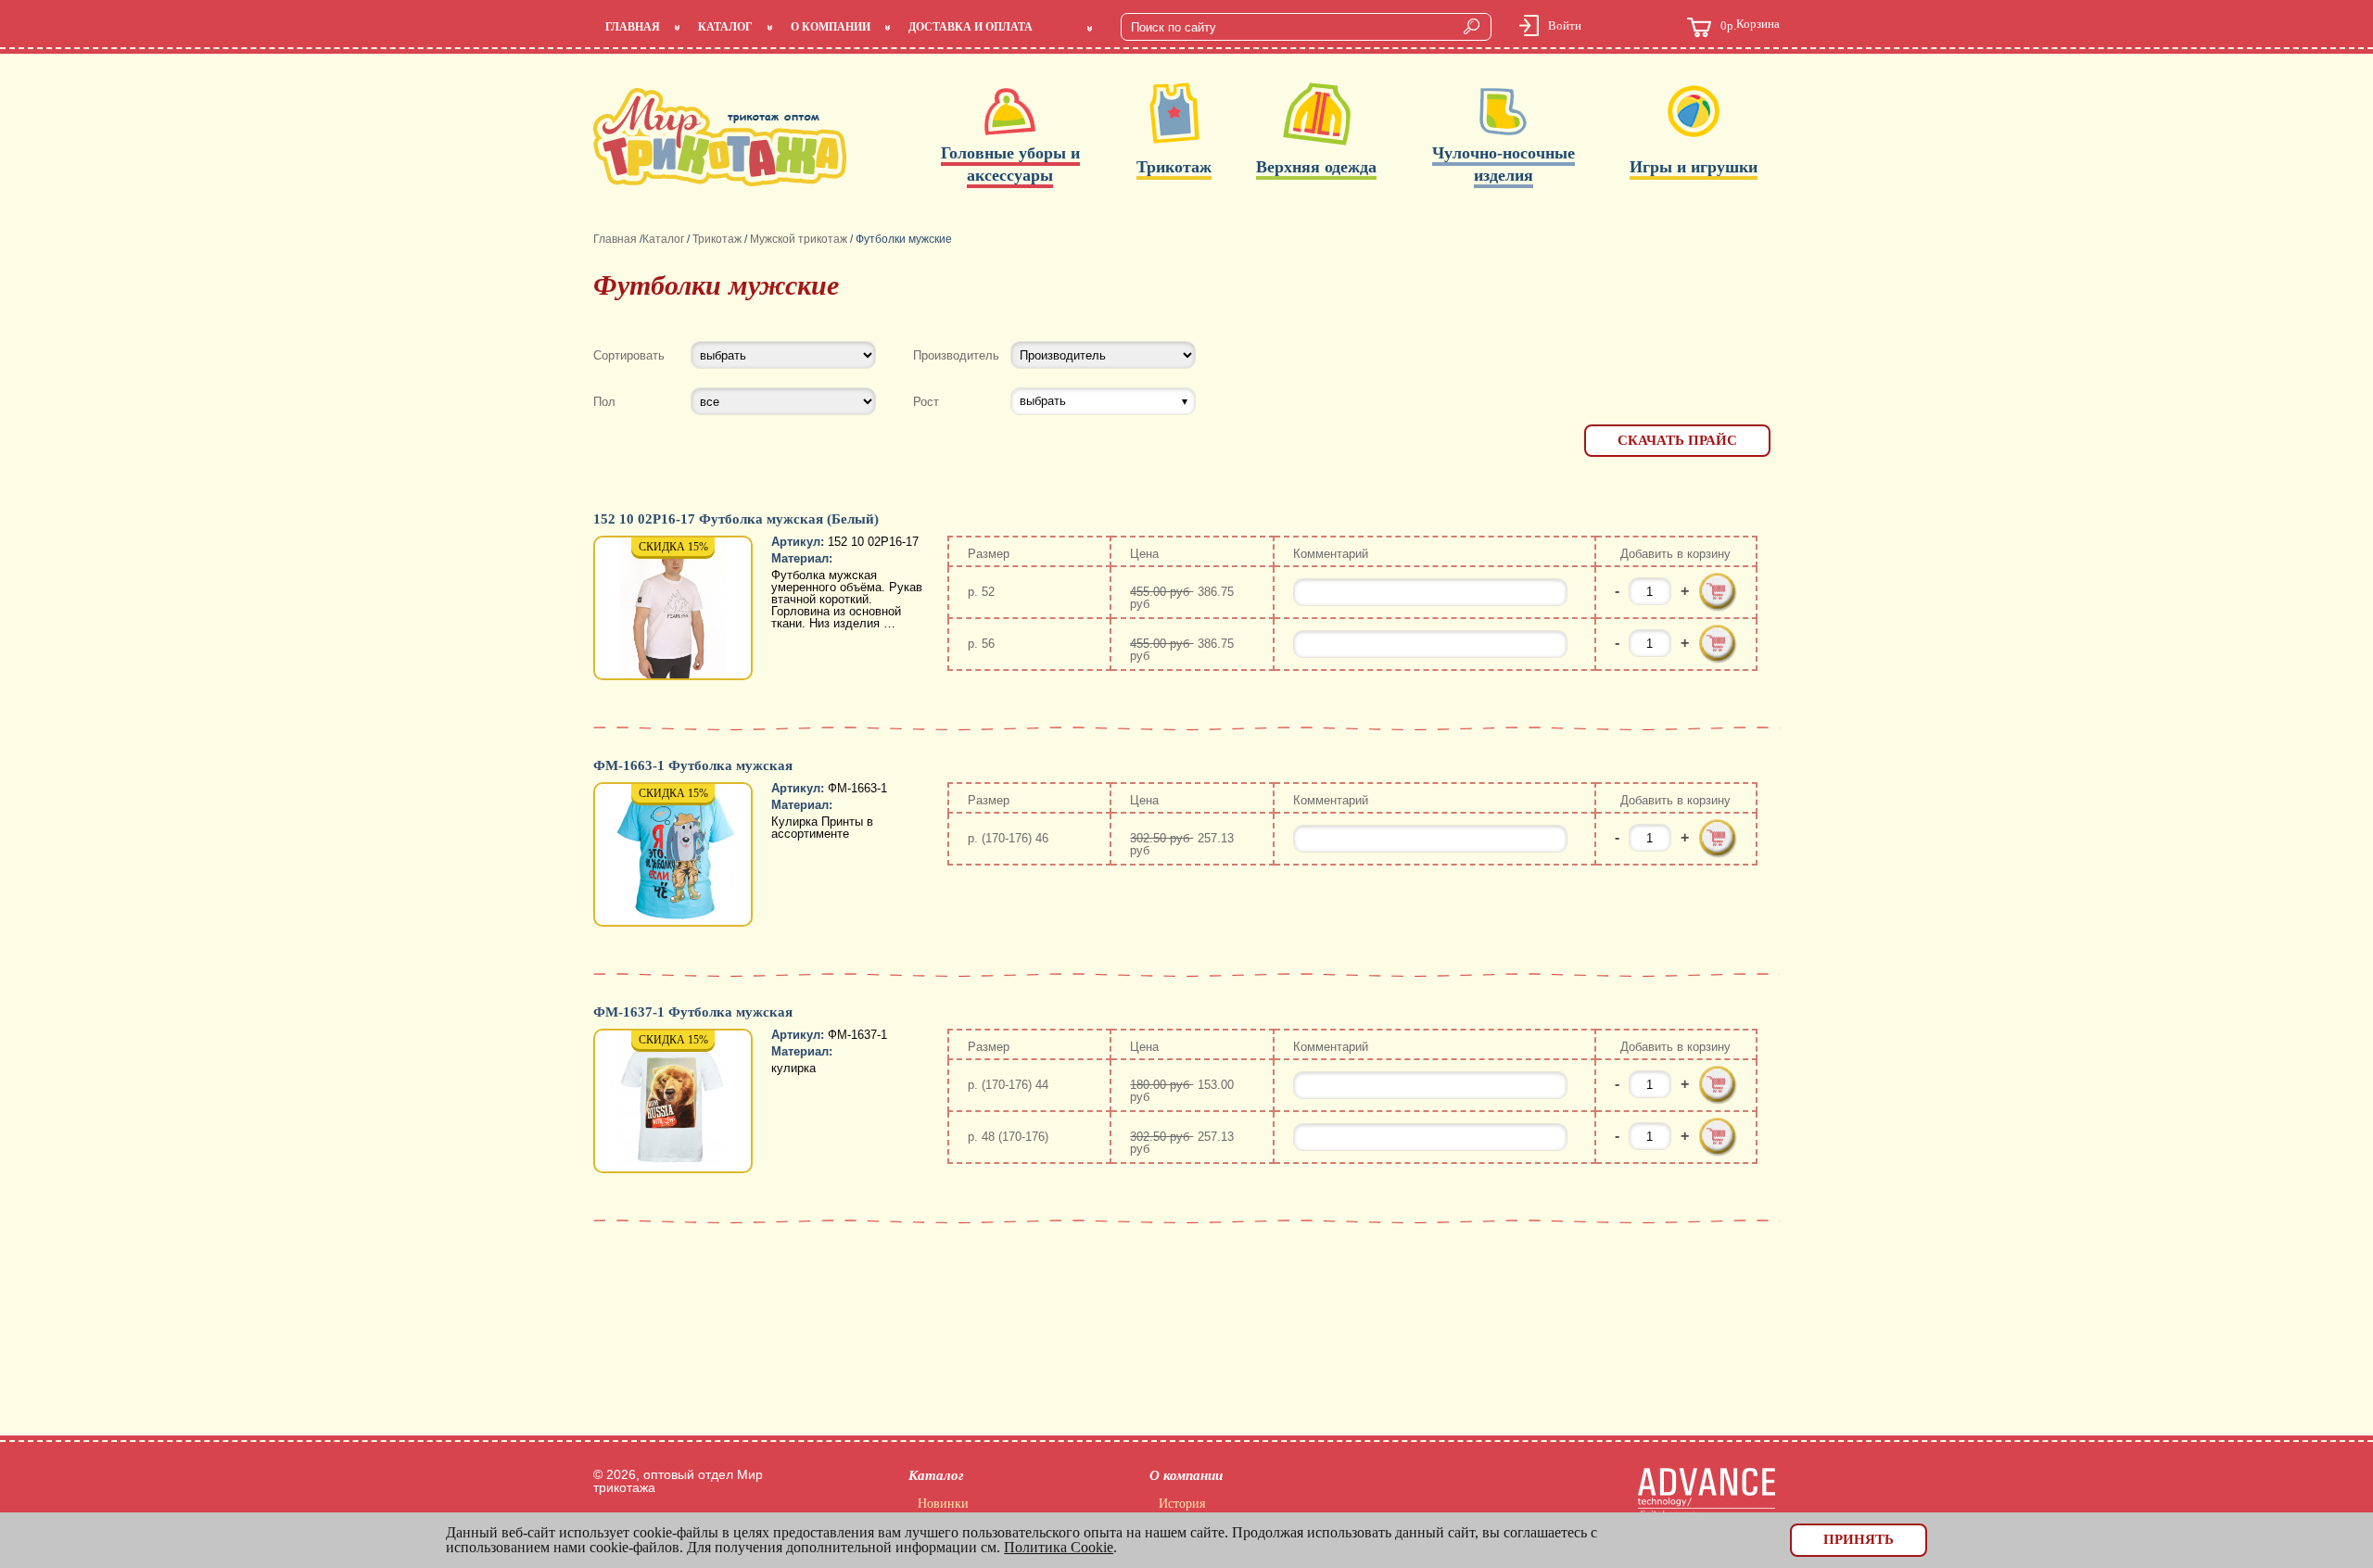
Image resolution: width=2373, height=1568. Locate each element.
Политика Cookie (1059, 1547)
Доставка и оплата (971, 27)
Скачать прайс (1677, 440)
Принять (1859, 1539)
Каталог (725, 27)
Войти (1565, 25)
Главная (633, 27)
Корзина (1750, 25)
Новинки (943, 1504)
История (1182, 1504)
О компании (831, 27)
